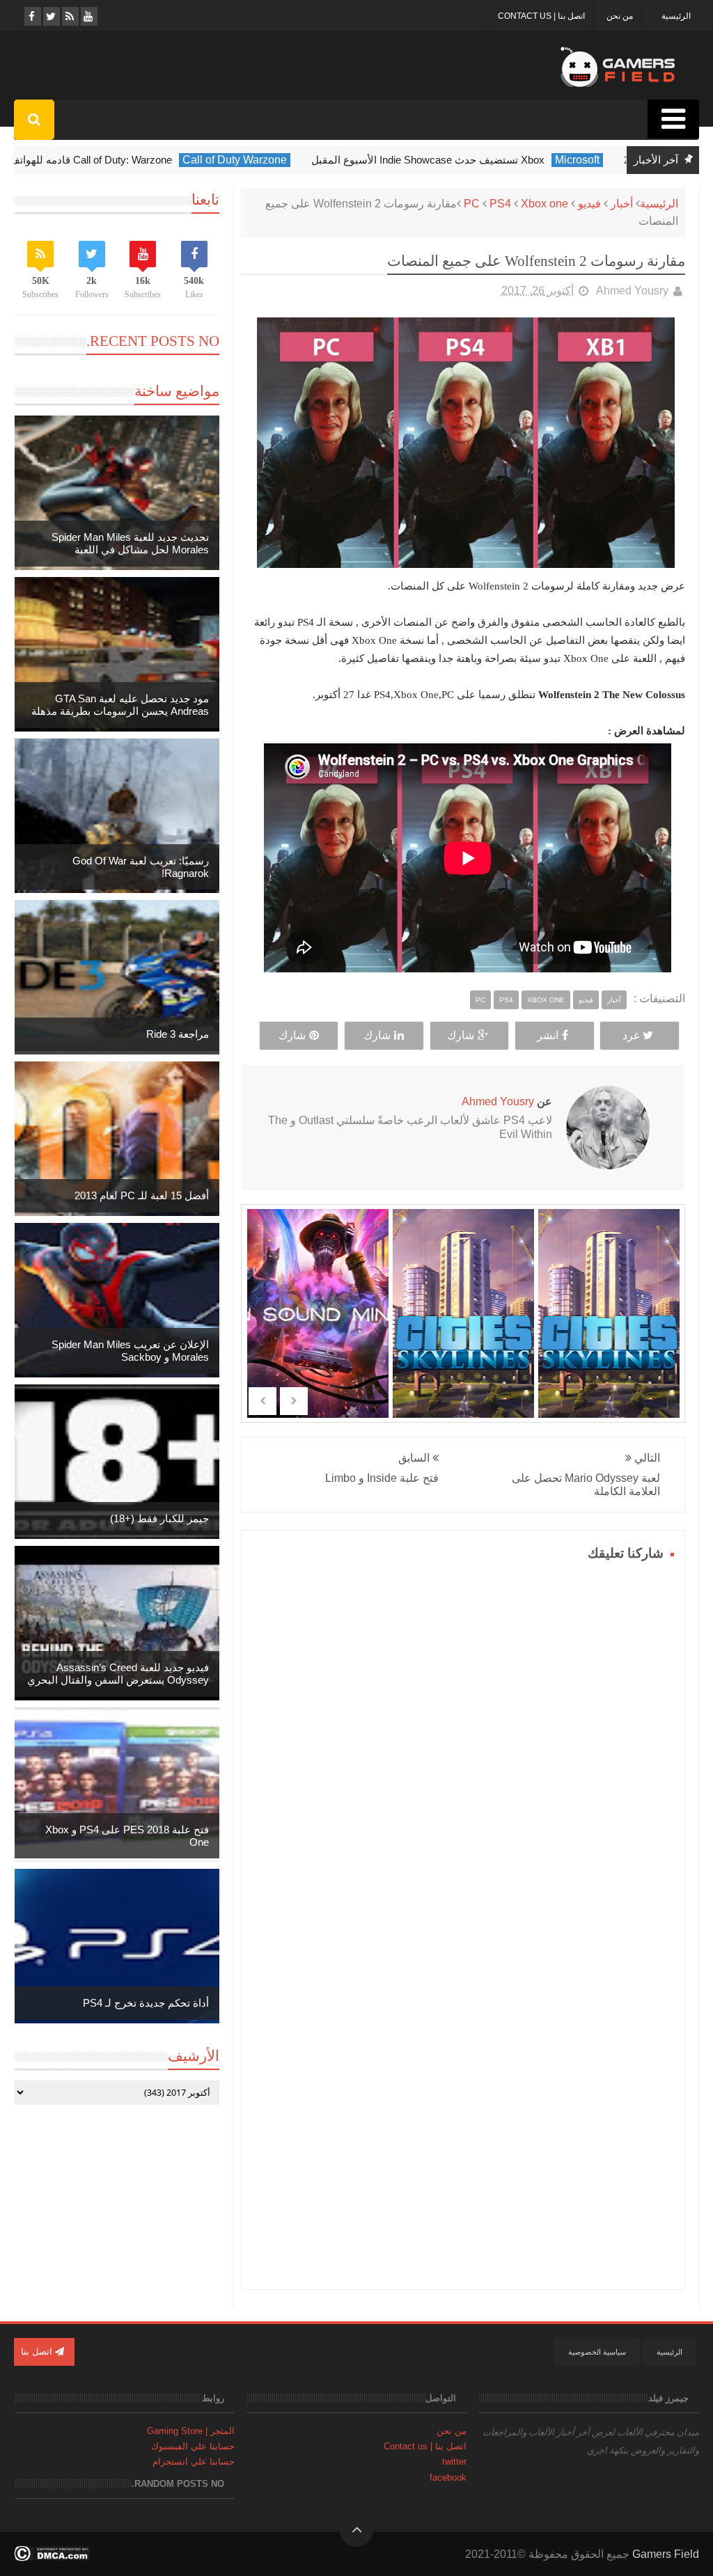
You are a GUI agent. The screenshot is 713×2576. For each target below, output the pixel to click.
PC (472, 204)
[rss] (69, 16)
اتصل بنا (38, 2352)
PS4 (500, 204)
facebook (448, 2478)
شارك (461, 1035)
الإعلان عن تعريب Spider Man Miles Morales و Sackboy (130, 1351)
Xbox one (544, 204)
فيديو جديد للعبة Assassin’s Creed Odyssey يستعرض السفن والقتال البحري (118, 1674)
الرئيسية (676, 16)
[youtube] (88, 16)
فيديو (589, 204)
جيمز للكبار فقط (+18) (159, 1518)
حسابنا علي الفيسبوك (193, 2446)
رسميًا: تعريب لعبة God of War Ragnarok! (141, 867)
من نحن (620, 16)
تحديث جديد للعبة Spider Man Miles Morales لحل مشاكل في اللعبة (130, 543)
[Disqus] (463, 1739)
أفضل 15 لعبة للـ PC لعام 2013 (142, 1195)
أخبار (622, 204)
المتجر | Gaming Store (191, 2431)
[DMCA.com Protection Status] (52, 2558)
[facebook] (32, 16)
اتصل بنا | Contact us (541, 16)
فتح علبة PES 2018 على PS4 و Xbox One (127, 1836)
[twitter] (50, 16)
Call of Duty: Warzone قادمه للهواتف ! (145, 160)
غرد (631, 1035)
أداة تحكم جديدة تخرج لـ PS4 (146, 2003)
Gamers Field (666, 2554)
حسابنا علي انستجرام (194, 2462)
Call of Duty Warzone (292, 160)
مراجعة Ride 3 (178, 1034)
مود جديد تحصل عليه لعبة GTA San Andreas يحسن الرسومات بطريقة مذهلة (120, 705)
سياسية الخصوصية (597, 2352)
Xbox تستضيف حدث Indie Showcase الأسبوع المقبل (485, 160)
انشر (548, 1035)
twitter (454, 2462)
